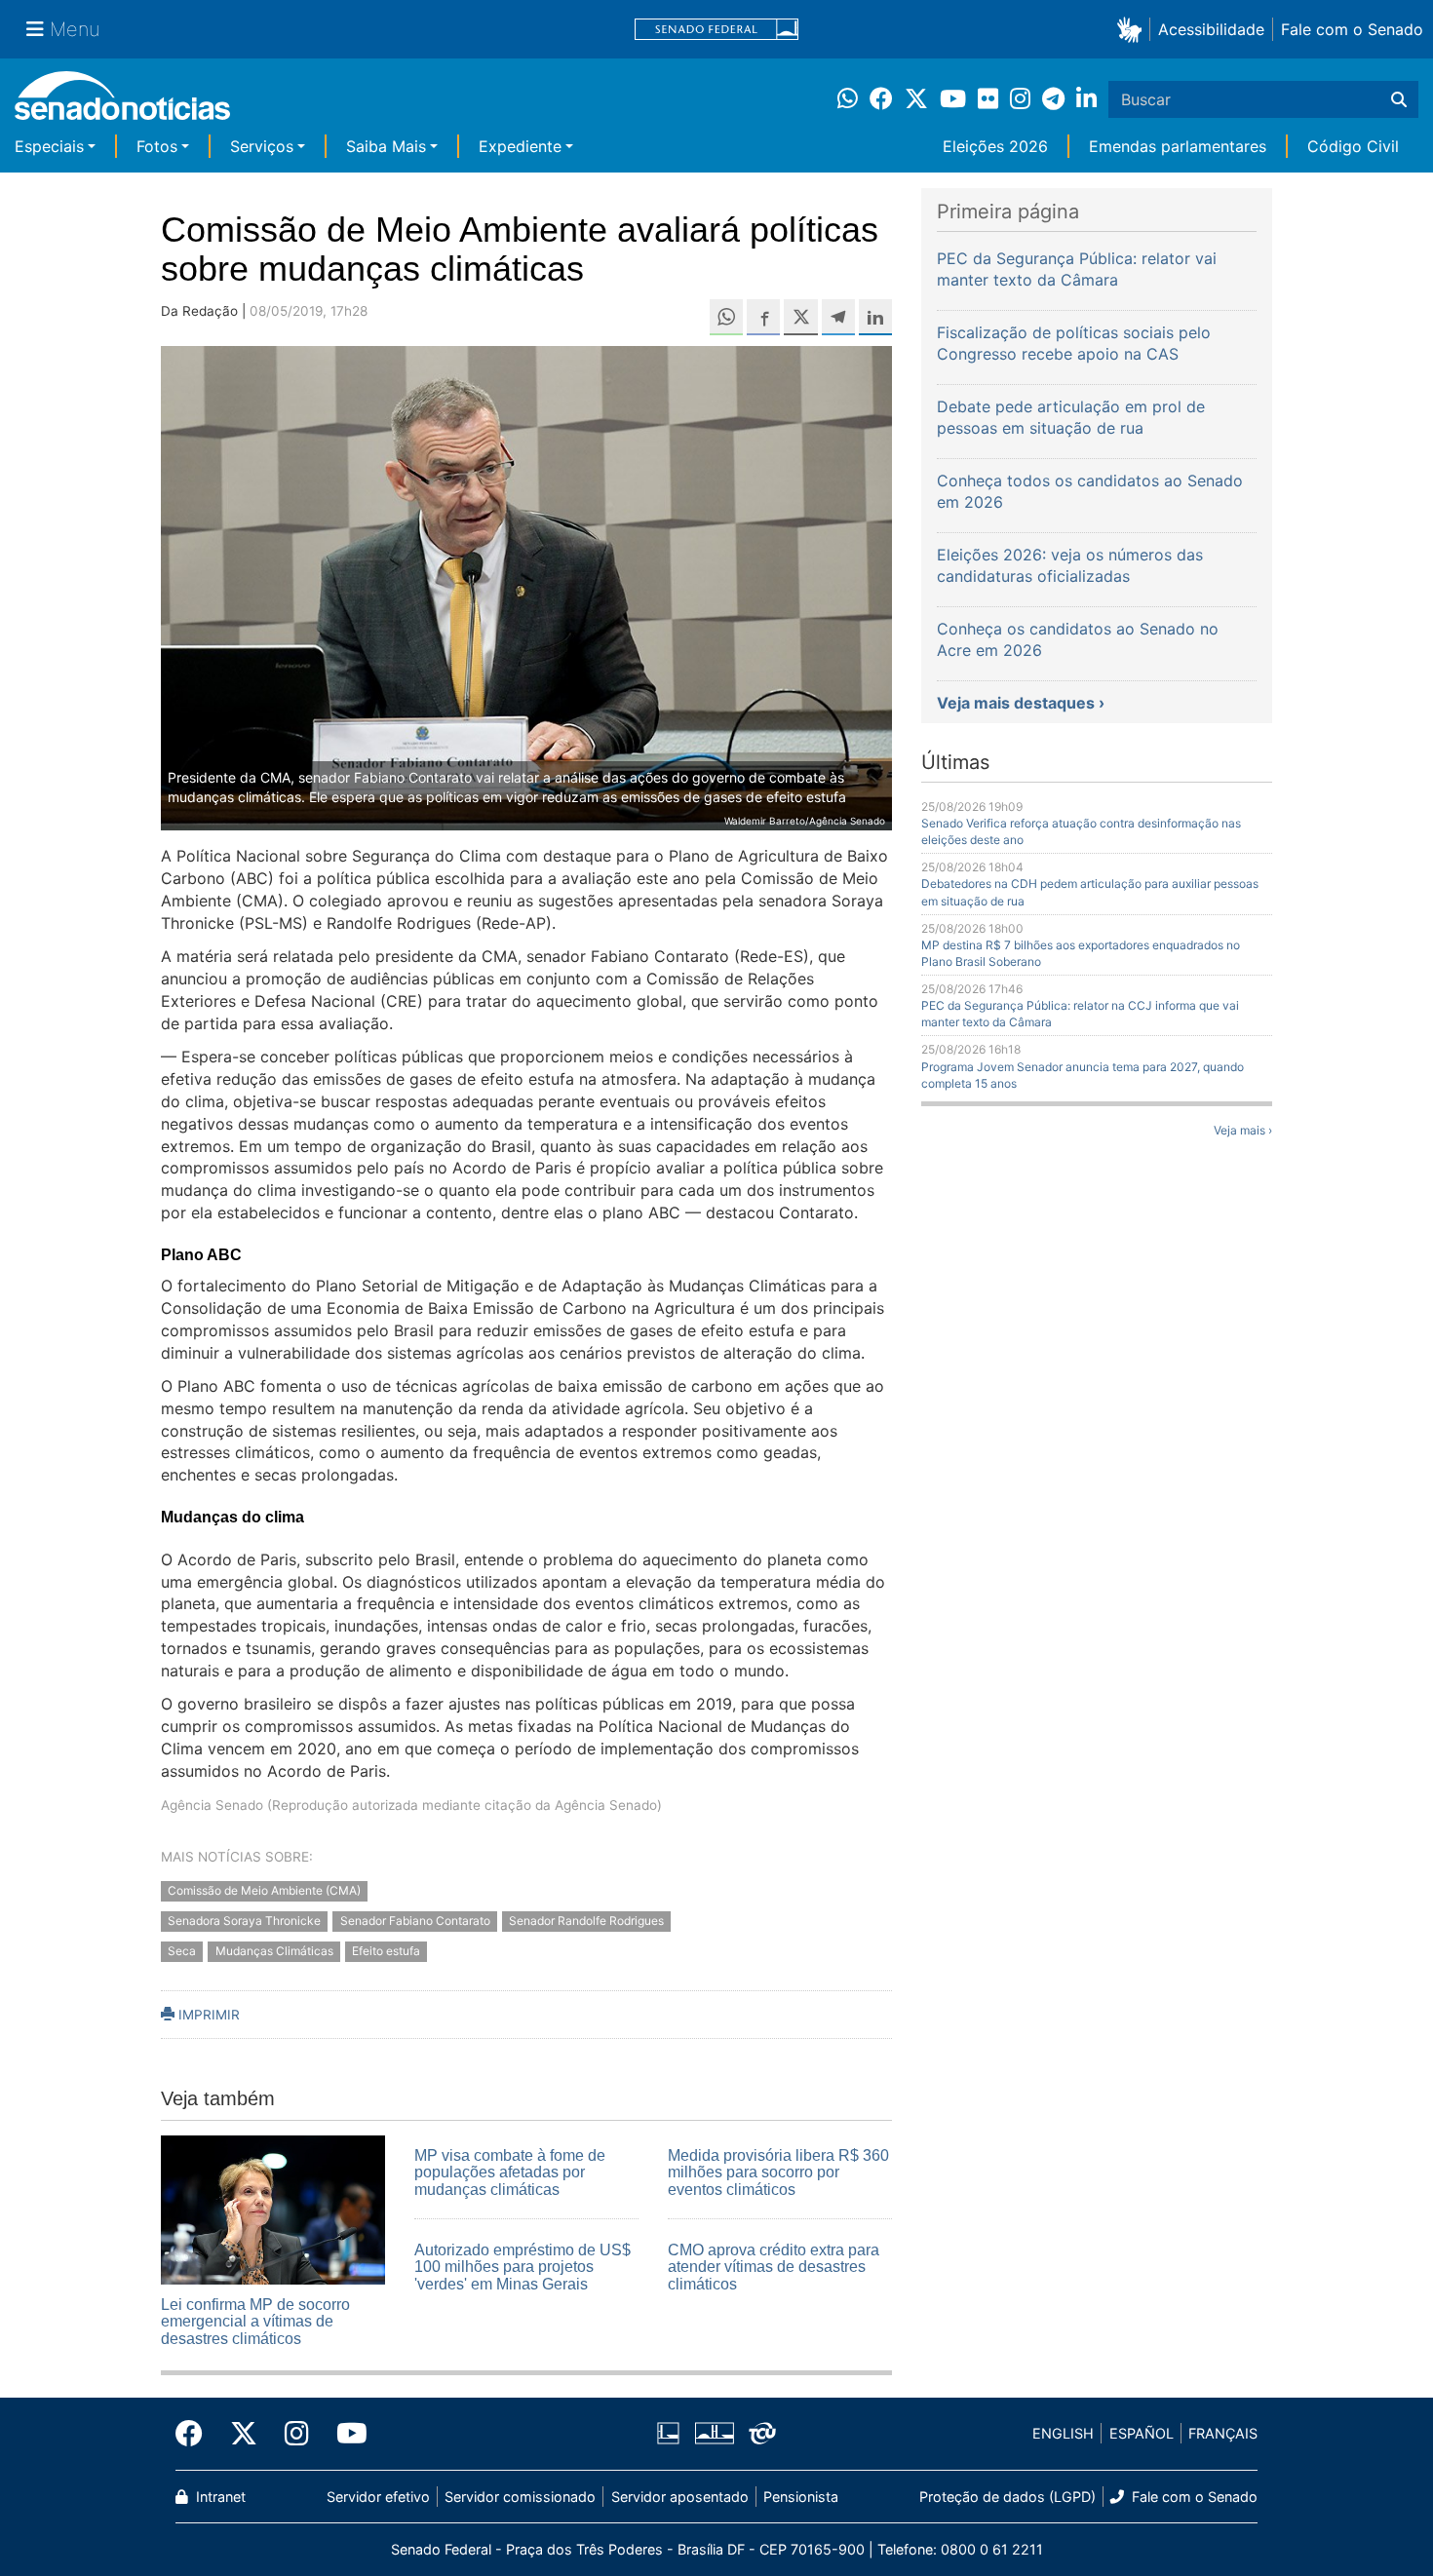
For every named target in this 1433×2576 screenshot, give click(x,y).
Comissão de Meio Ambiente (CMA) (264, 1890)
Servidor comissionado (520, 2497)
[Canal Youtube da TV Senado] (345, 2434)
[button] (1133, 29)
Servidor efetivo (378, 2497)
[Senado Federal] (716, 30)
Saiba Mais (386, 146)
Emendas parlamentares (1178, 146)
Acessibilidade (1211, 29)
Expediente (520, 146)
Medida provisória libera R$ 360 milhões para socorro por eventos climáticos (778, 2172)
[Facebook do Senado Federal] (196, 2434)
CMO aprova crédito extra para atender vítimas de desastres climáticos (774, 2267)
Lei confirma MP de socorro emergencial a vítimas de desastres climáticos (255, 2322)
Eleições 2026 (995, 146)
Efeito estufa (386, 1951)
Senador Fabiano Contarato (415, 1921)
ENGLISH (1063, 2433)
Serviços (262, 146)
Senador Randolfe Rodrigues (586, 1921)
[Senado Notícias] (122, 103)
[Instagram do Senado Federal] (297, 2434)
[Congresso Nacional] (715, 2432)
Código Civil (1353, 146)
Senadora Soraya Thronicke (244, 1921)
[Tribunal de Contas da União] (762, 2432)
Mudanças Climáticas (274, 1951)
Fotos (157, 146)
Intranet (219, 2497)
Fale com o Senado (1352, 29)
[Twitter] (244, 2434)
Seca (182, 1951)
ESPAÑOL (1142, 2433)
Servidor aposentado (680, 2497)
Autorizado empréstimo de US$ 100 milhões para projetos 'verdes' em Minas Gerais (523, 2267)
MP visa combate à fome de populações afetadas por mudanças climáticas (510, 2172)
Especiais (49, 146)
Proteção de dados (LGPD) (1007, 2497)
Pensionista (801, 2497)
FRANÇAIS (1223, 2433)
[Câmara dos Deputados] (668, 2432)
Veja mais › (1243, 1130)
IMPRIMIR (207, 2015)
